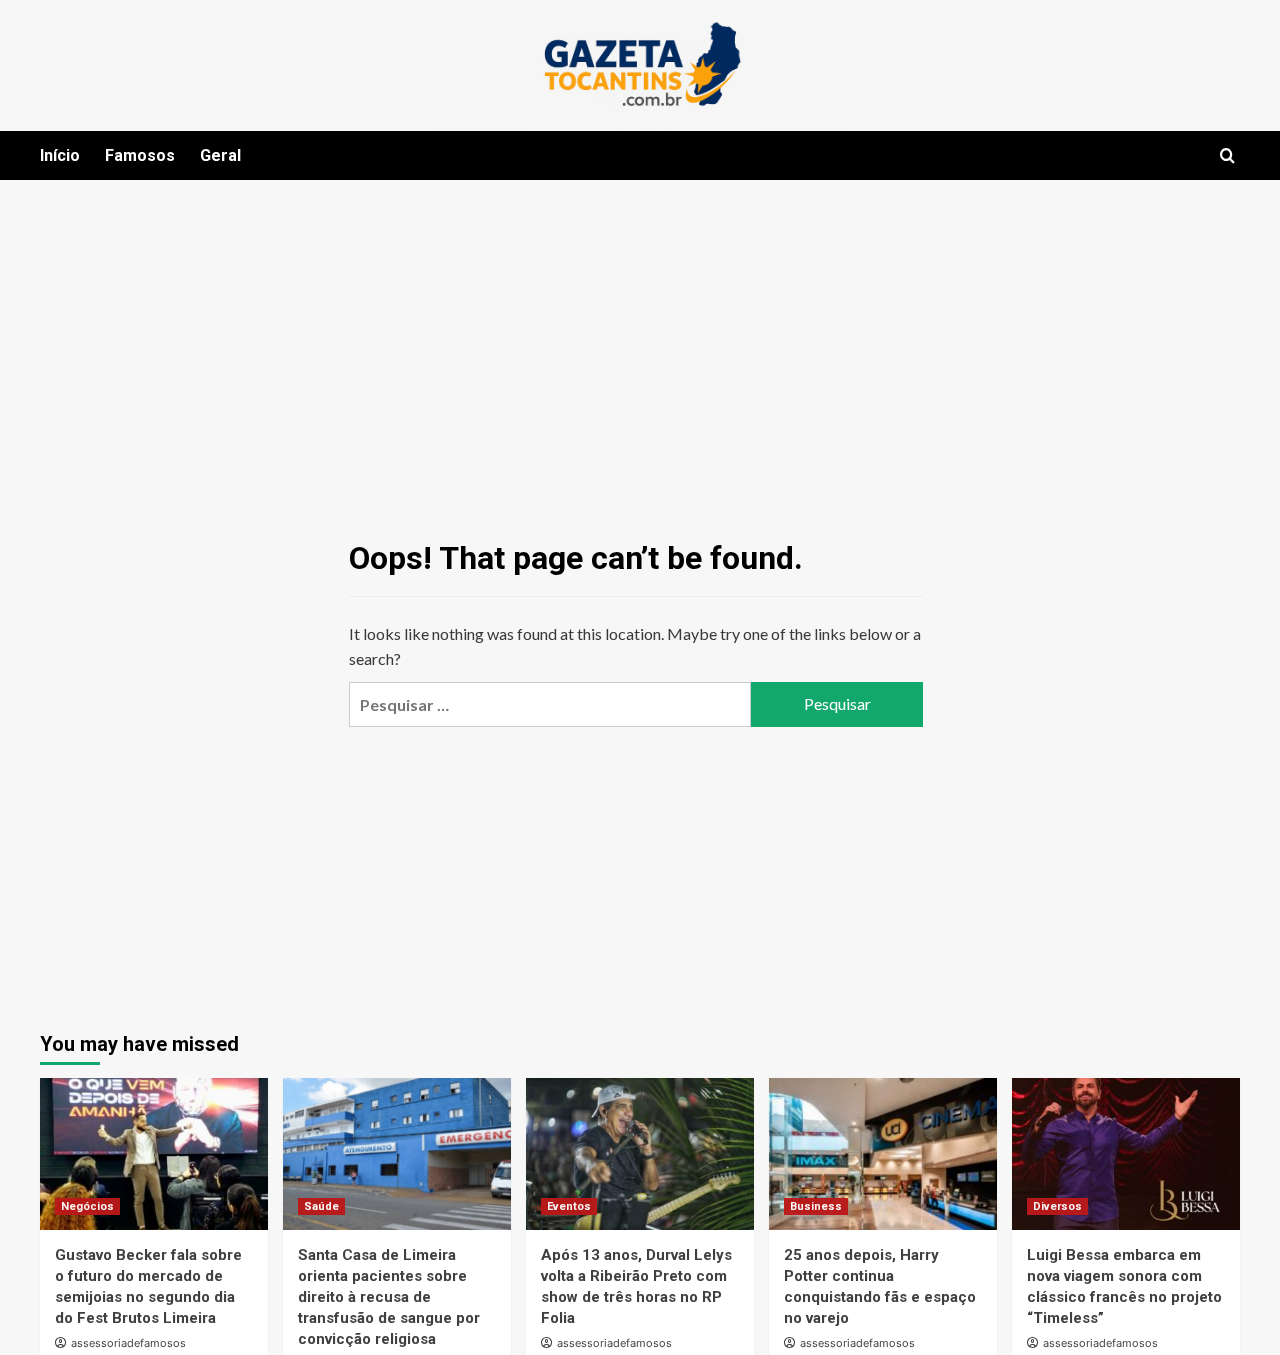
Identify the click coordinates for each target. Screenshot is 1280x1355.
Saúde (321, 1206)
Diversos (1057, 1206)
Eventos (569, 1206)
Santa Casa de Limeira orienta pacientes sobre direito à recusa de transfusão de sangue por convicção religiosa (389, 1297)
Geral (220, 155)
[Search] (1227, 156)
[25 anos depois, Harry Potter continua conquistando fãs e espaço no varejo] (883, 1154)
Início (60, 155)
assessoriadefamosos (128, 1343)
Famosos (140, 155)
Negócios (87, 1206)
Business (816, 1206)
